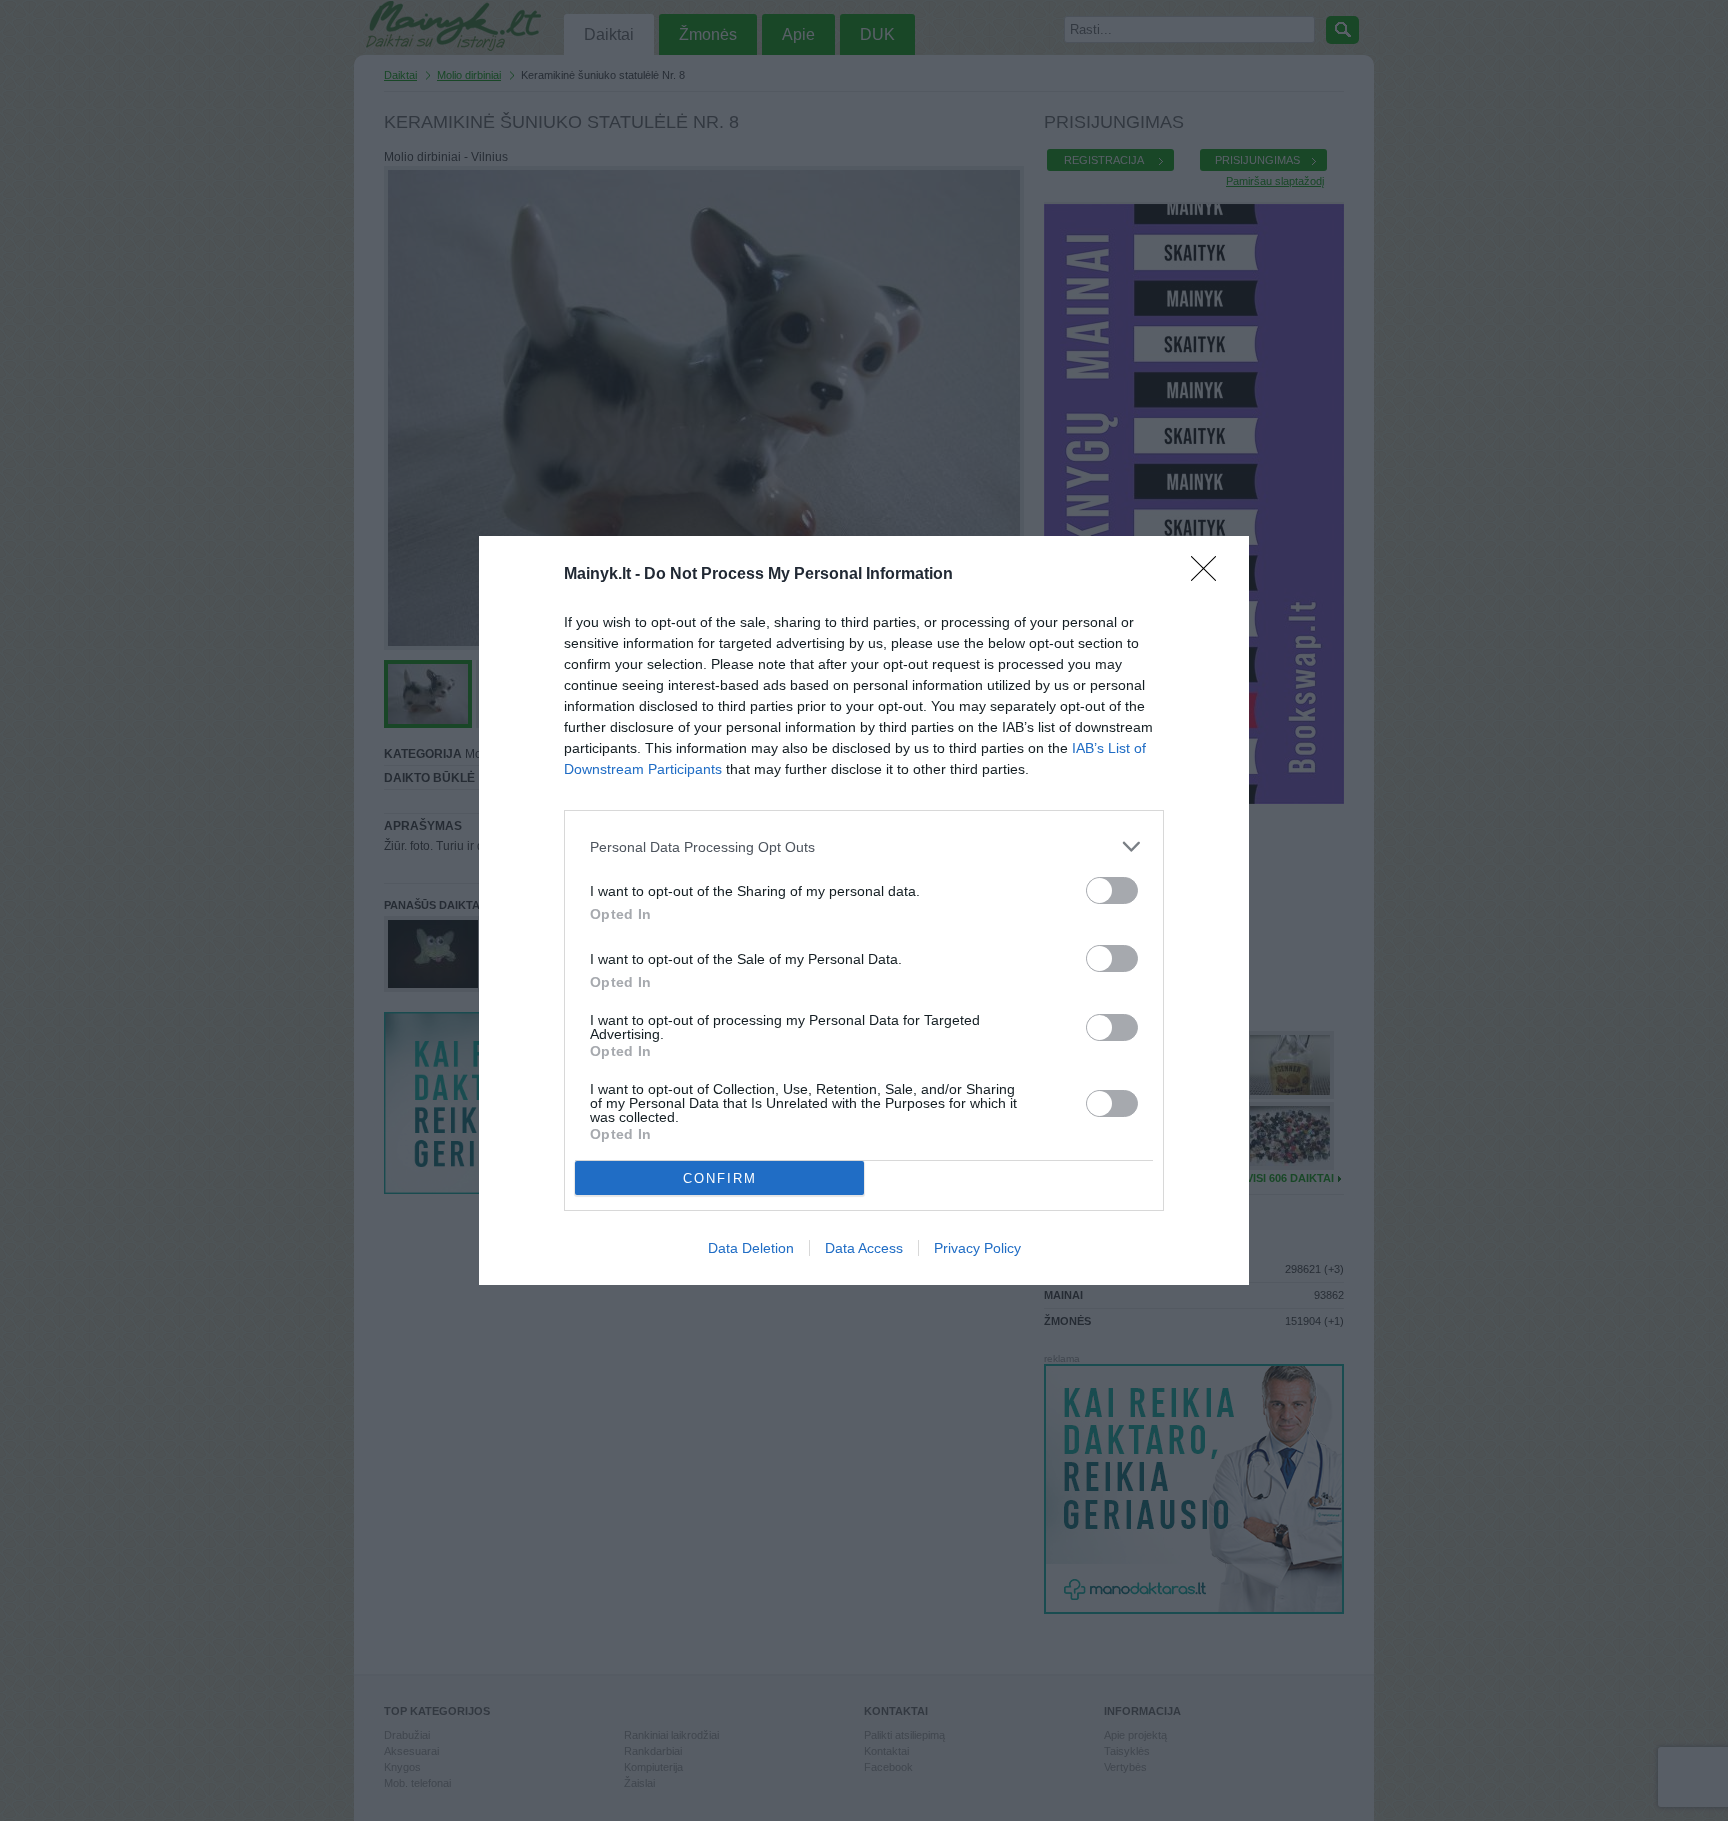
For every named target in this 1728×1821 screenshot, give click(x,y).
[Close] (1210, 575)
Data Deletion (751, 1248)
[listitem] (864, 846)
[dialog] (864, 910)
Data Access (864, 1248)
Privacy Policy (977, 1248)
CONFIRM (720, 1178)
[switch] (1112, 890)
